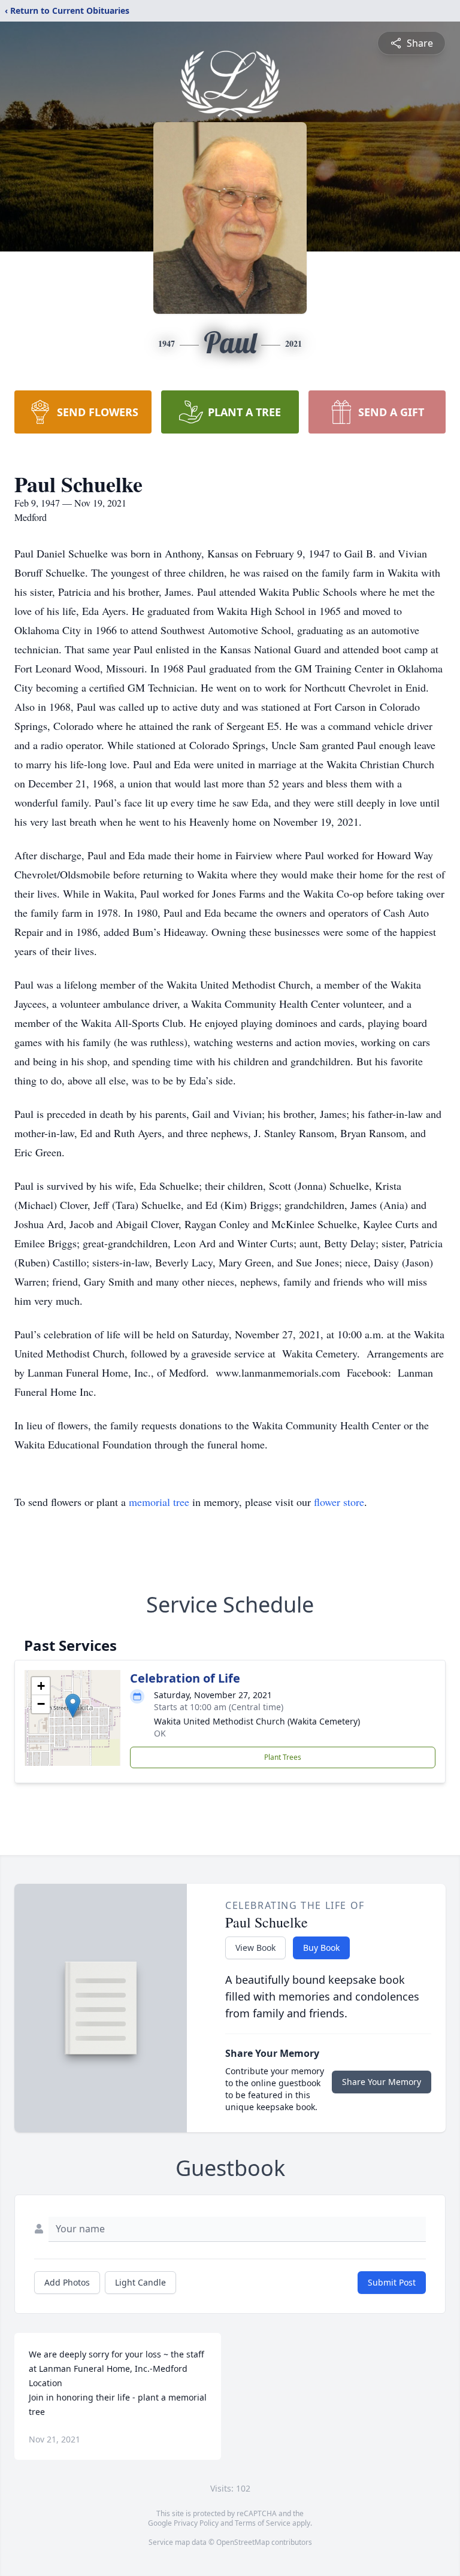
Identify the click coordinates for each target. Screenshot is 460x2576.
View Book (255, 1948)
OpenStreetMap (243, 2542)
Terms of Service (263, 2523)
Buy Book (321, 1948)
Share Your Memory (382, 2082)
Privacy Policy (196, 2523)
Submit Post (392, 2282)
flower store (339, 1502)
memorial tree (159, 1502)
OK (160, 1733)
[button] (73, 1706)
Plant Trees (283, 1757)
